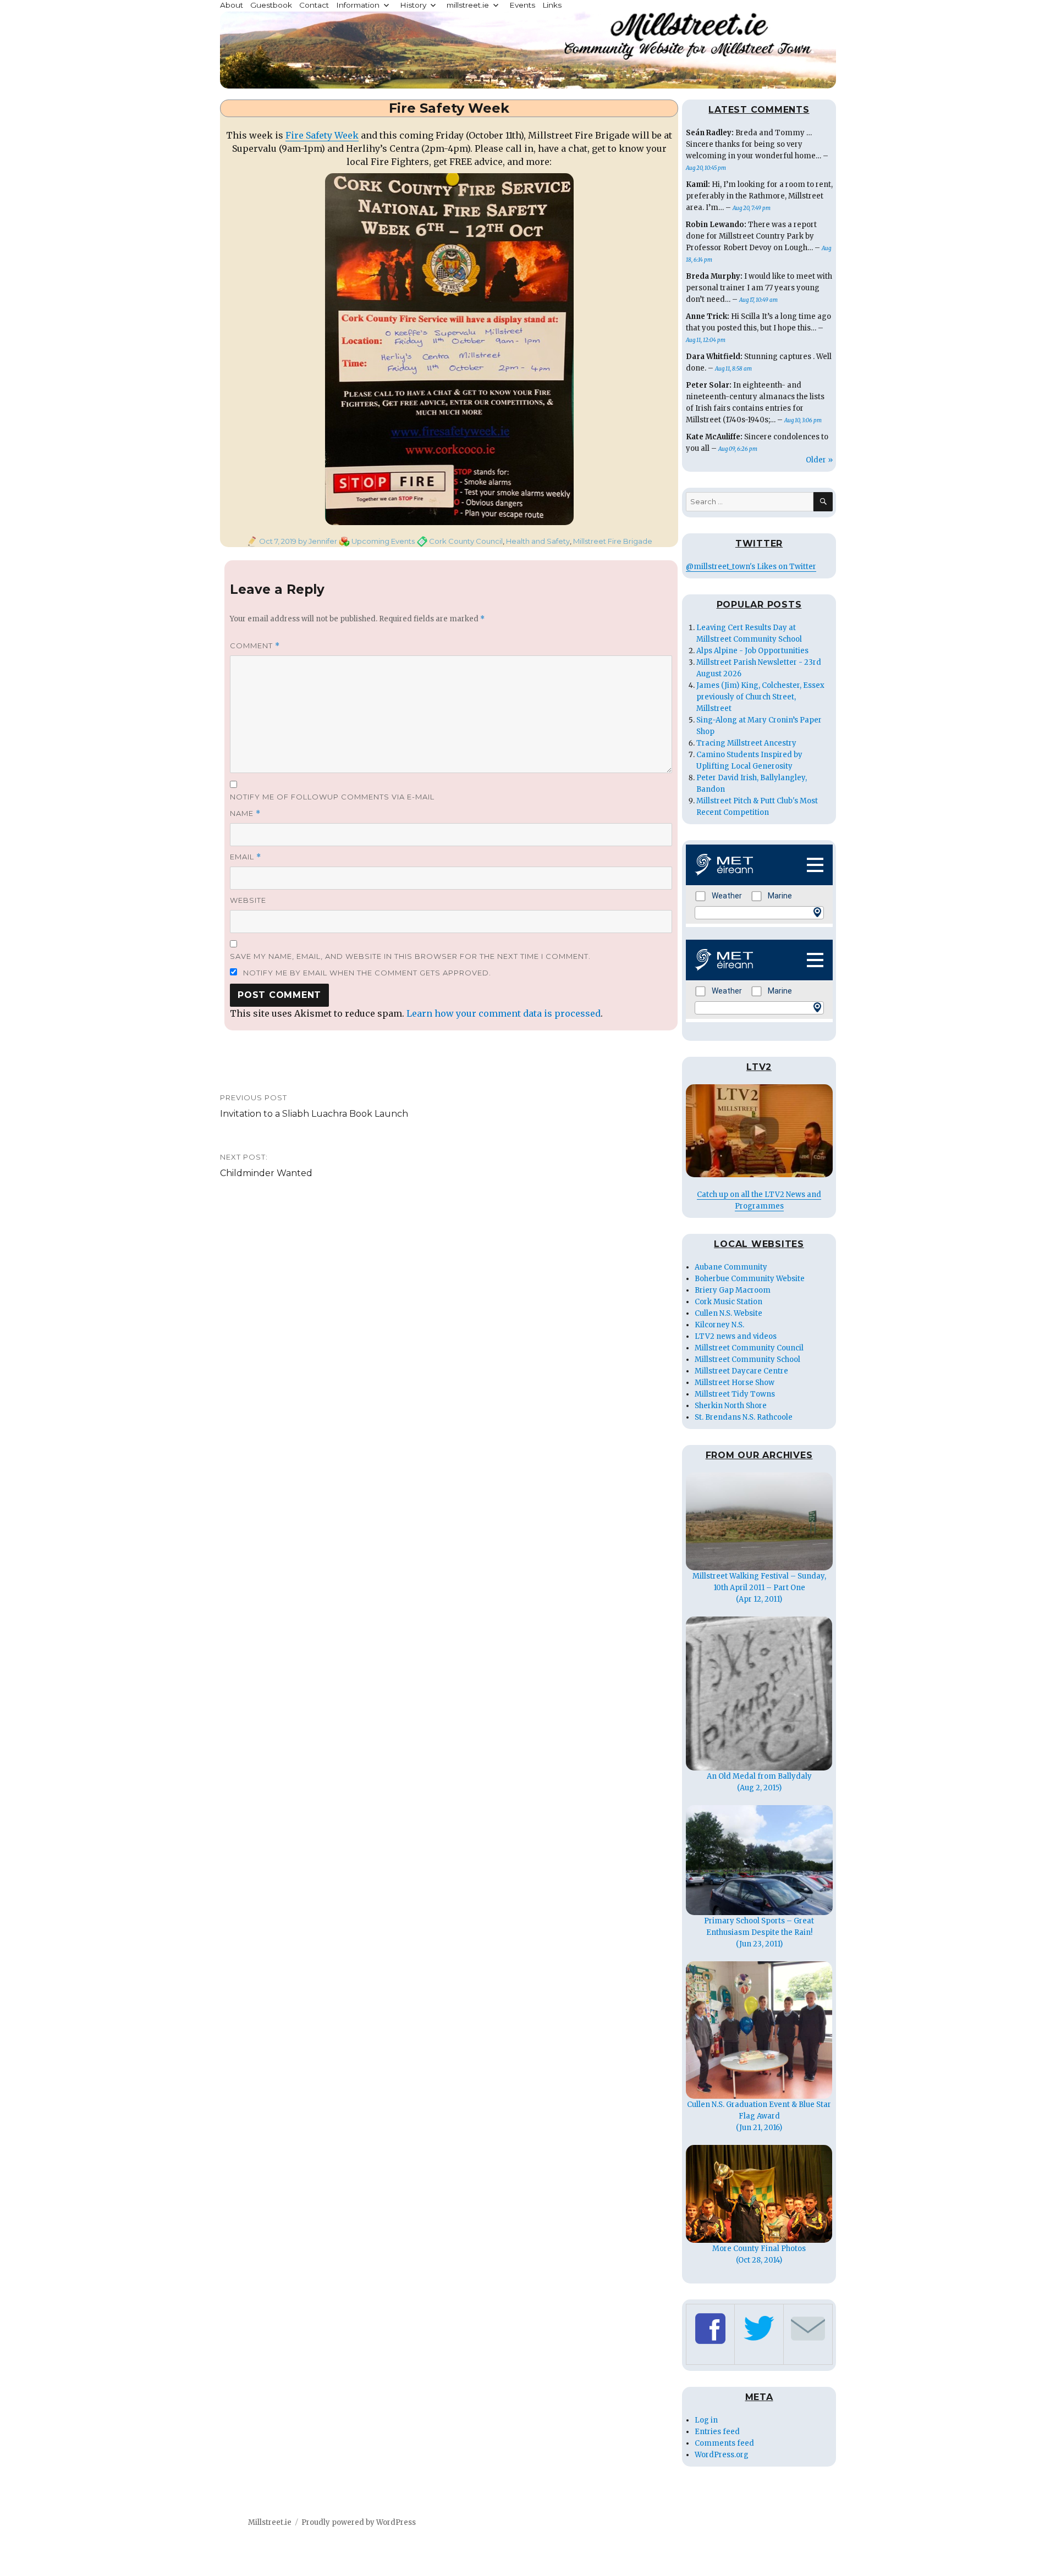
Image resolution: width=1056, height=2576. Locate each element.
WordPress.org (722, 2455)
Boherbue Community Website (750, 1279)
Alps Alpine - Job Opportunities (752, 651)
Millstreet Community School (747, 1359)
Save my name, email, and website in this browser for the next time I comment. (410, 956)
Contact (314, 5)
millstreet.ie (468, 5)
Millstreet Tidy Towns (735, 1394)
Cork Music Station (728, 1302)
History (413, 5)
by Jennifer (317, 541)
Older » (819, 460)
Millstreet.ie (270, 2522)
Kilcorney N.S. (719, 1325)
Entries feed (717, 2432)
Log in (706, 2420)
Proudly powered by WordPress (359, 2522)
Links (552, 5)
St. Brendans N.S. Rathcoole (744, 1417)
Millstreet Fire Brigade (613, 541)
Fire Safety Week (322, 135)
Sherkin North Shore (731, 1406)
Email (246, 857)
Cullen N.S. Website (728, 1313)
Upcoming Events (383, 541)
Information (358, 5)
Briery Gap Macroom (733, 1290)
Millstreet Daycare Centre (741, 1371)
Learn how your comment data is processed (504, 1013)
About (232, 5)
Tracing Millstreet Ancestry (746, 743)
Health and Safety (538, 541)
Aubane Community (731, 1267)
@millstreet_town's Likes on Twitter (751, 567)
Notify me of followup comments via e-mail (332, 797)
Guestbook (271, 5)
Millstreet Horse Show (735, 1383)
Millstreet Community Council (749, 1348)
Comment (255, 646)
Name (245, 813)
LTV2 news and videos (736, 1336)
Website (248, 900)
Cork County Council (466, 541)
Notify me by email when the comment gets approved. (366, 973)
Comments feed (724, 2443)
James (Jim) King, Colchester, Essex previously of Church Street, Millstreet (760, 697)
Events (522, 5)
